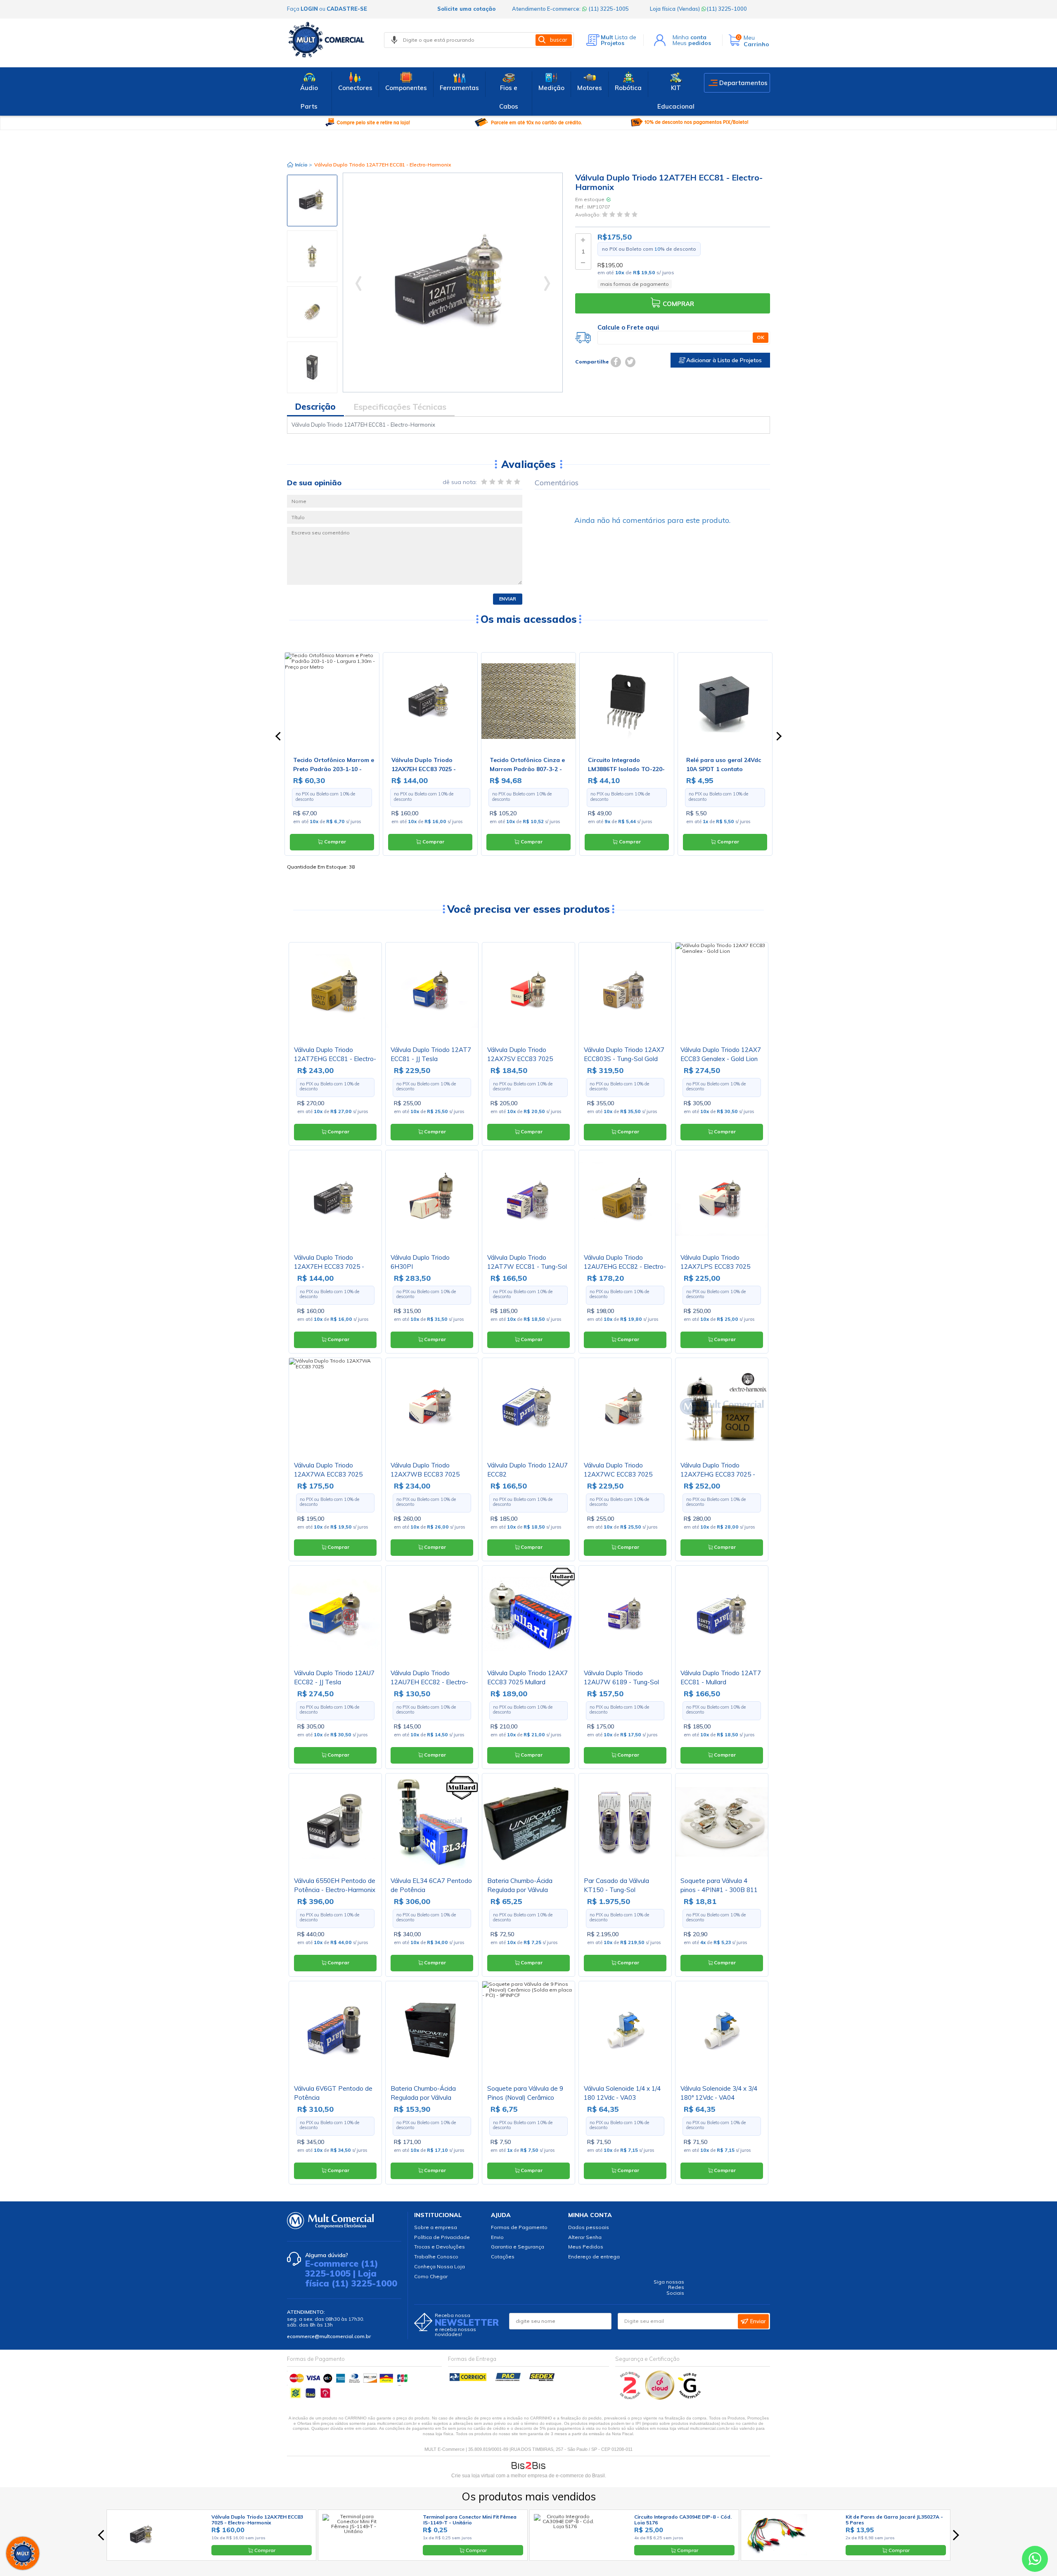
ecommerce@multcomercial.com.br (329, 2336)
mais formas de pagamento (635, 284)
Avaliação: (589, 215)
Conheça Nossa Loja (440, 2266)
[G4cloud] (660, 2398)
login (309, 9)
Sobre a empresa (436, 2227)
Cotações (503, 2257)
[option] (312, 201)
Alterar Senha (585, 2237)
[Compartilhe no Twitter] (630, 362)
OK (761, 337)
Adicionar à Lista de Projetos (723, 360)
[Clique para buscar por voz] (394, 40)
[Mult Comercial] (328, 40)
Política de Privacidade (442, 2237)
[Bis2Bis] (630, 2398)
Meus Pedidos (586, 2247)
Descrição (315, 407)
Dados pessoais (589, 2227)
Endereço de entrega (594, 2257)
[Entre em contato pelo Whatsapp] (1035, 2561)
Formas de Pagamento (519, 2227)
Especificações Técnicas (400, 407)
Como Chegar (431, 2276)
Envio (497, 2237)
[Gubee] (690, 2398)
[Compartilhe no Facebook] (616, 362)
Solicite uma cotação (466, 9)
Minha (690, 37)
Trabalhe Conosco (436, 2257)
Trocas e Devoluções (440, 2247)
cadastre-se (347, 9)
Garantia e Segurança (518, 2247)
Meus (692, 43)
